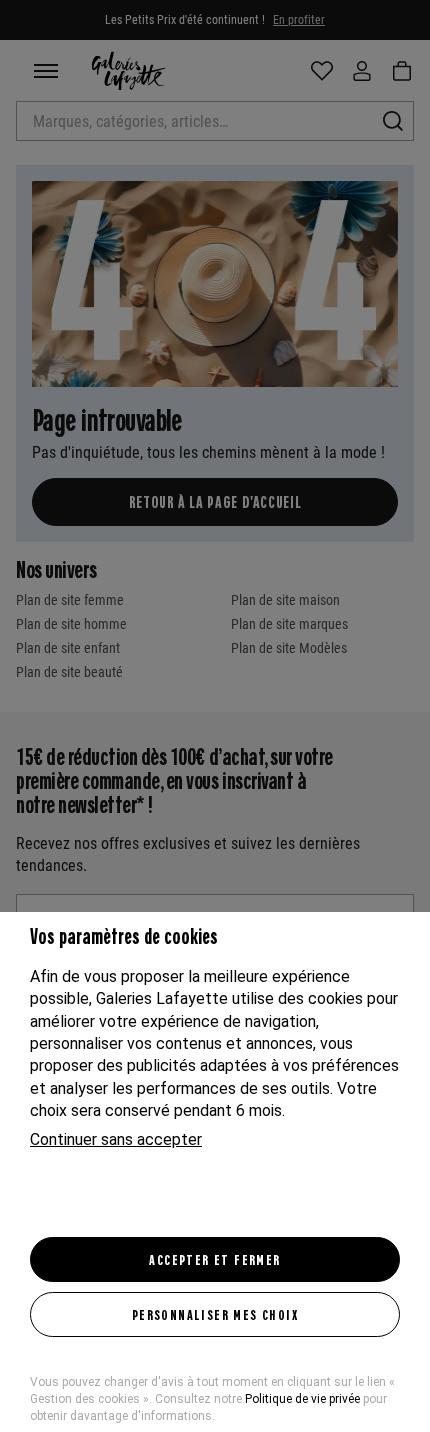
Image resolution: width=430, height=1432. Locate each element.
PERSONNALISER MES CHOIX (215, 1314)
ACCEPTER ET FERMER (214, 1259)
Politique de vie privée (302, 1399)
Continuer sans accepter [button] (116, 1139)
